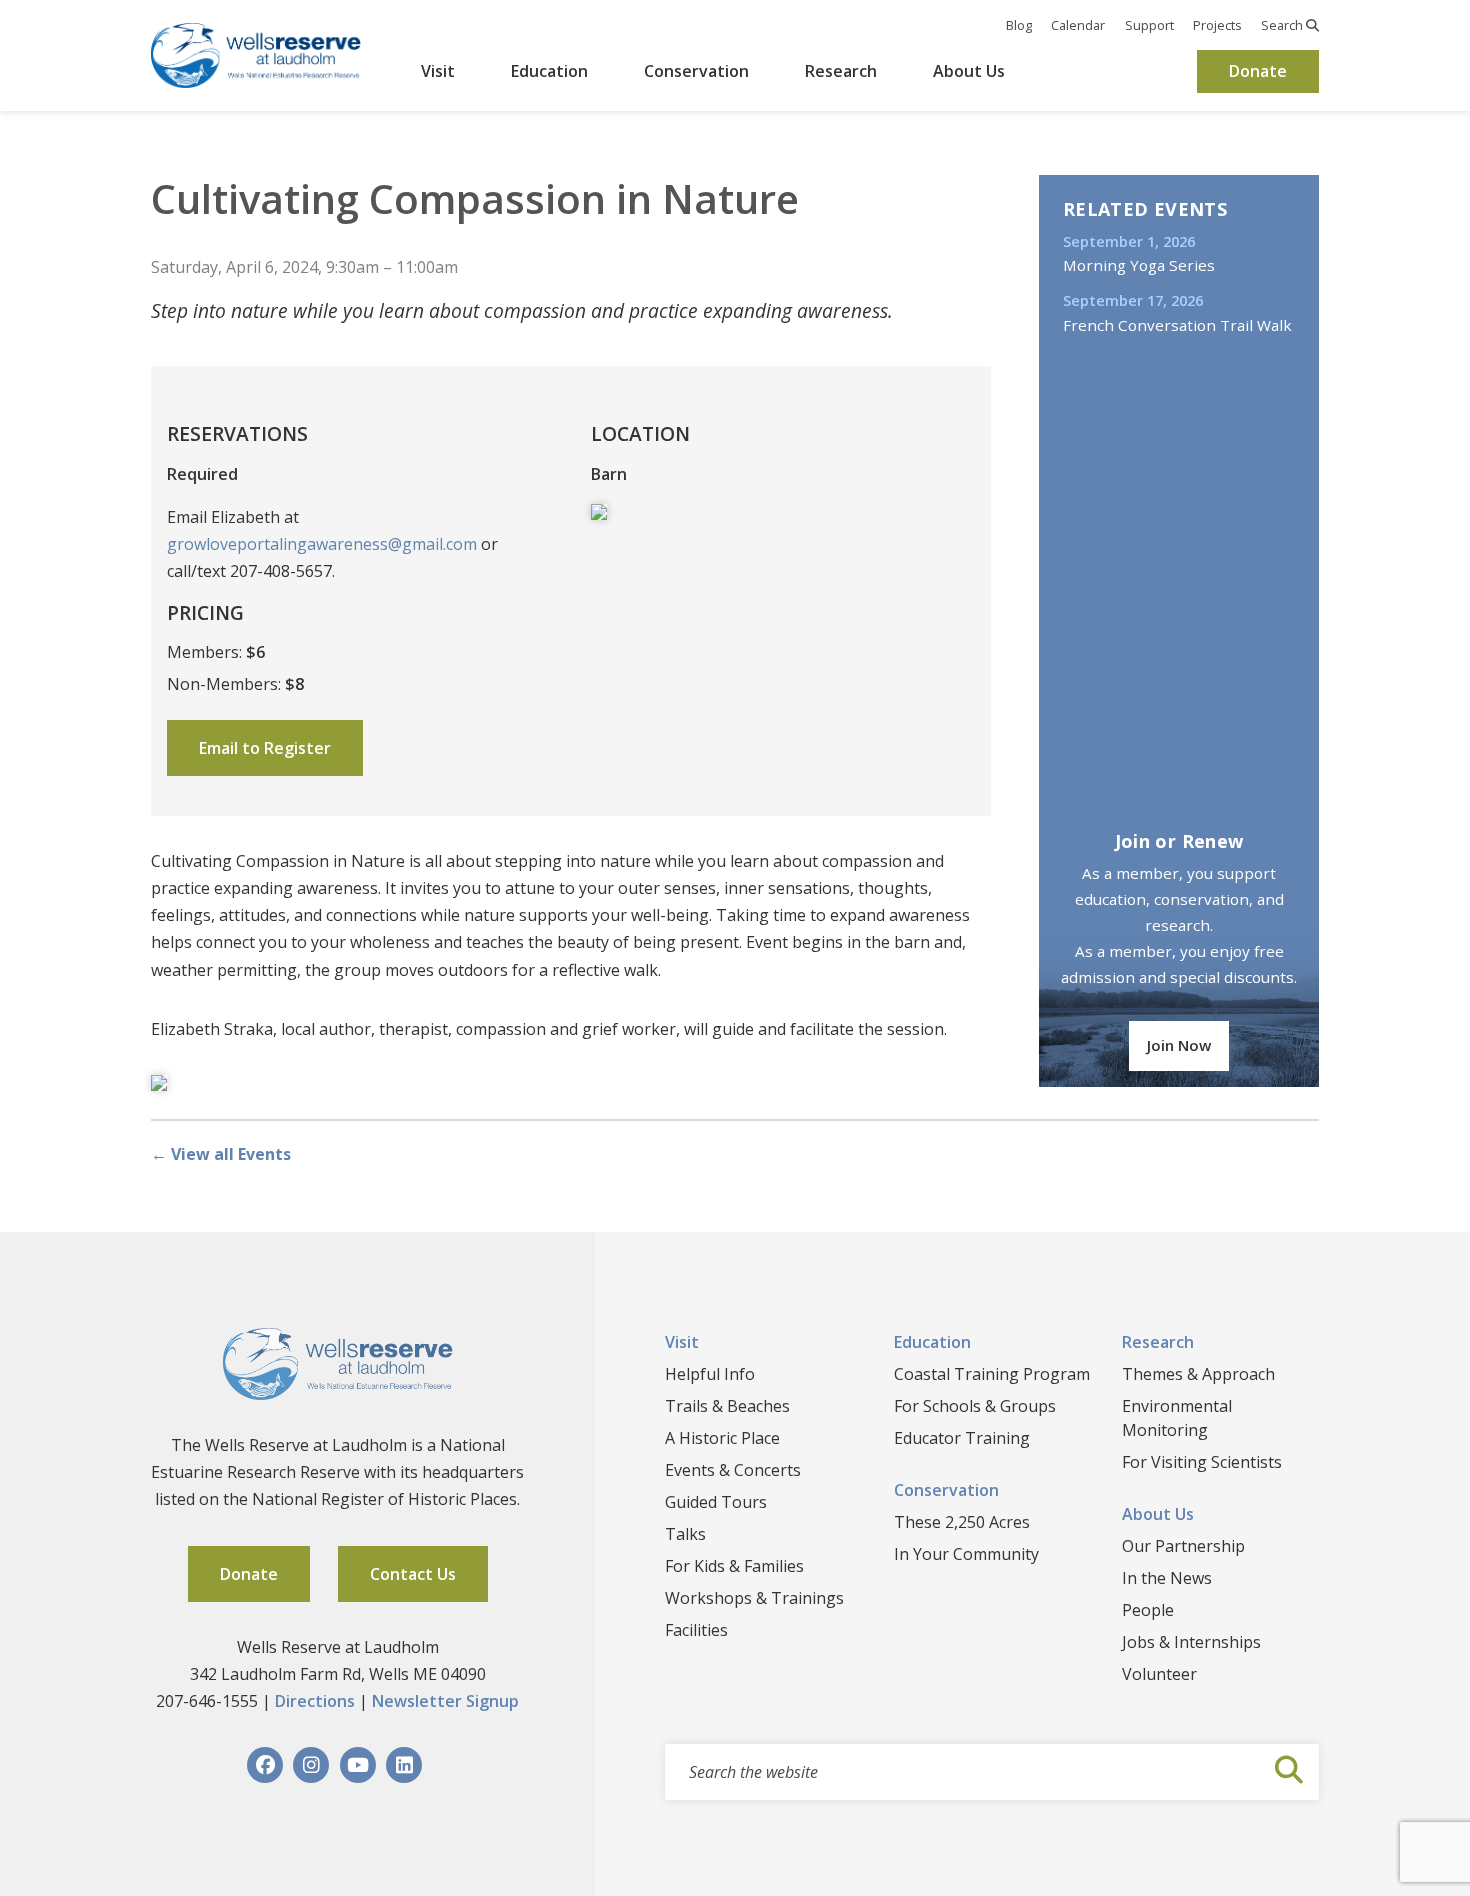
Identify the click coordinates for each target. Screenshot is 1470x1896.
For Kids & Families (734, 1566)
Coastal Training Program (992, 1374)
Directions (315, 1701)
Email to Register (265, 748)
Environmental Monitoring (1177, 1418)
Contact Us (413, 1574)
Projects (1217, 25)
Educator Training (962, 1438)
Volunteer (1159, 1674)
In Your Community (966, 1554)
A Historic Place (722, 1438)
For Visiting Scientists (1202, 1462)
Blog (1019, 25)
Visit (438, 71)
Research (841, 71)
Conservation (696, 71)
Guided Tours (716, 1502)
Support (1149, 25)
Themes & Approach (1198, 1374)
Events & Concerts (733, 1470)
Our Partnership (1183, 1546)
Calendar (1078, 25)
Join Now (1179, 1045)
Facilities (696, 1630)
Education (549, 71)
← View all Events (221, 1154)
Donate (1258, 71)
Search (1283, 25)
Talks (685, 1534)
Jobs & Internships (1191, 1642)
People (1148, 1610)
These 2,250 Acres (962, 1522)
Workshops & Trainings (754, 1598)
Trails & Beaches (727, 1406)
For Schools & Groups (975, 1406)
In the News (1167, 1578)
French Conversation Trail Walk (1177, 325)
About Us (969, 71)
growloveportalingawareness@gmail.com (322, 544)
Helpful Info (710, 1374)
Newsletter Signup (445, 1701)
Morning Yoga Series (1139, 265)
